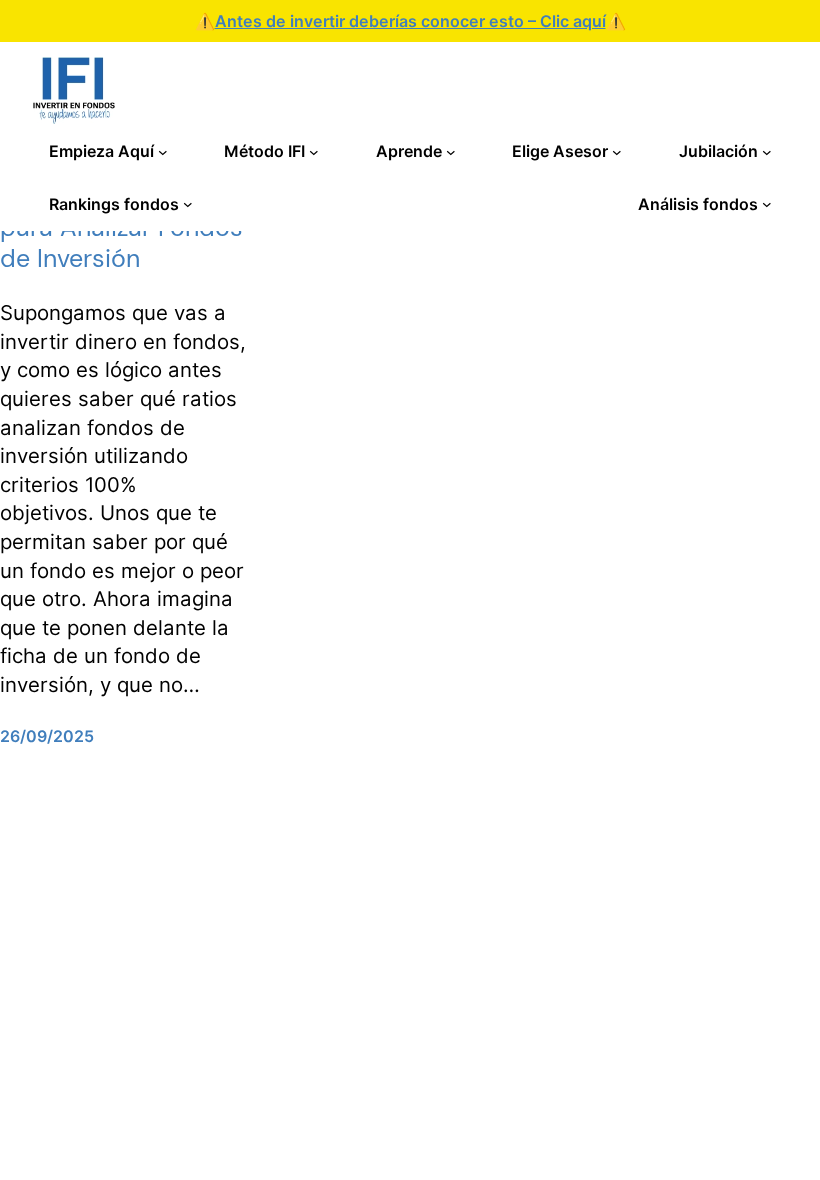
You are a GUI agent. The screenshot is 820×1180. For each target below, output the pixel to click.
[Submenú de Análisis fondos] (767, 204)
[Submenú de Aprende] (451, 152)
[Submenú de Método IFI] (314, 152)
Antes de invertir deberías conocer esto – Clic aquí (410, 21)
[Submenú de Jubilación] (767, 152)
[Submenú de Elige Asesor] (617, 152)
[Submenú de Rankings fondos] (188, 204)
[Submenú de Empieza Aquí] (163, 152)
